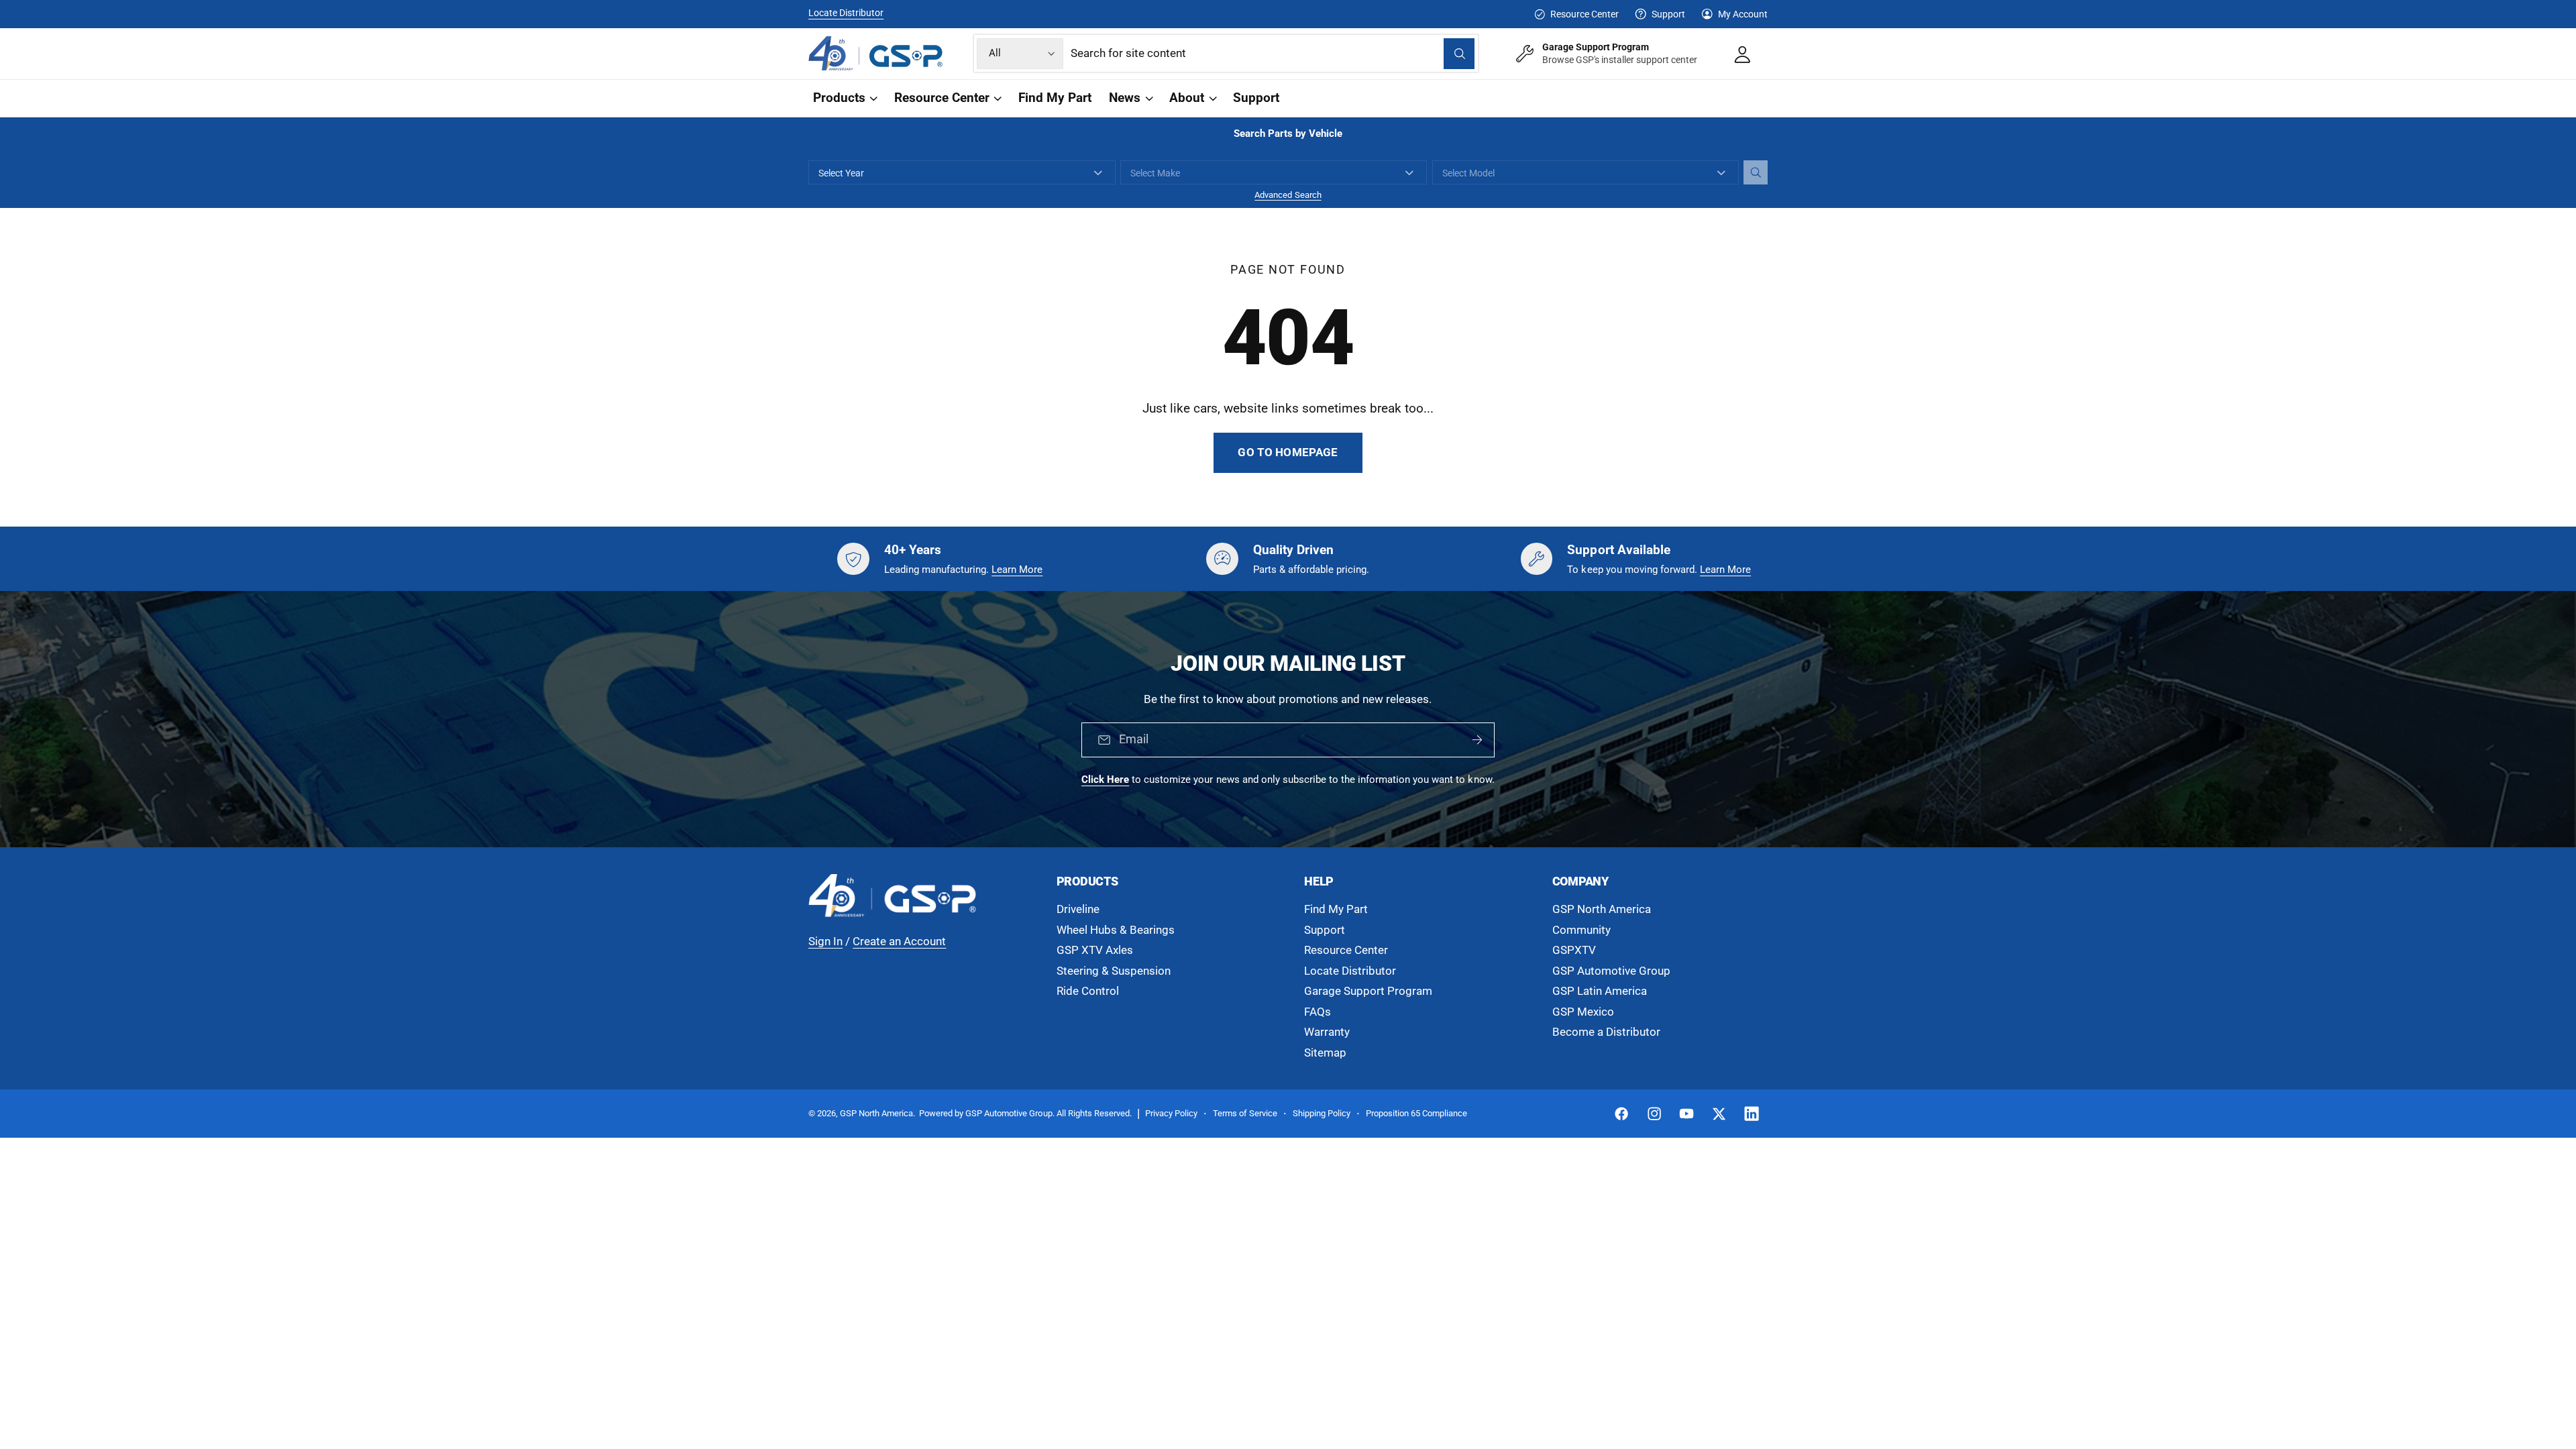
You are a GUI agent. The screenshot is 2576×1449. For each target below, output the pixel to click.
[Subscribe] (1477, 741)
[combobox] (1273, 53)
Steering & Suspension (1114, 971)
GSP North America (1602, 909)
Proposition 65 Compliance (1416, 1113)
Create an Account (899, 942)
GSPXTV (1574, 950)
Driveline (1078, 909)
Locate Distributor (846, 13)
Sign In (825, 942)
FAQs (1318, 1012)
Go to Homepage (1288, 452)
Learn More (1017, 570)
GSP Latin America (1600, 991)
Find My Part (1336, 909)
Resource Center (1584, 14)
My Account (1743, 14)
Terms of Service (1245, 1113)
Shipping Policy (1322, 1113)
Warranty (1327, 1032)
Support (1668, 14)
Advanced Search (1288, 195)
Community (1581, 930)
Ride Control (1088, 991)
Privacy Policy (1171, 1113)
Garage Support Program (1368, 991)
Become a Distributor (1606, 1032)
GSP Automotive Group (1611, 971)
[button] (844, 98)
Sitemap (1325, 1053)
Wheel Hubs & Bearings (1116, 930)
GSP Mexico (1583, 1012)
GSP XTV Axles (1095, 950)
